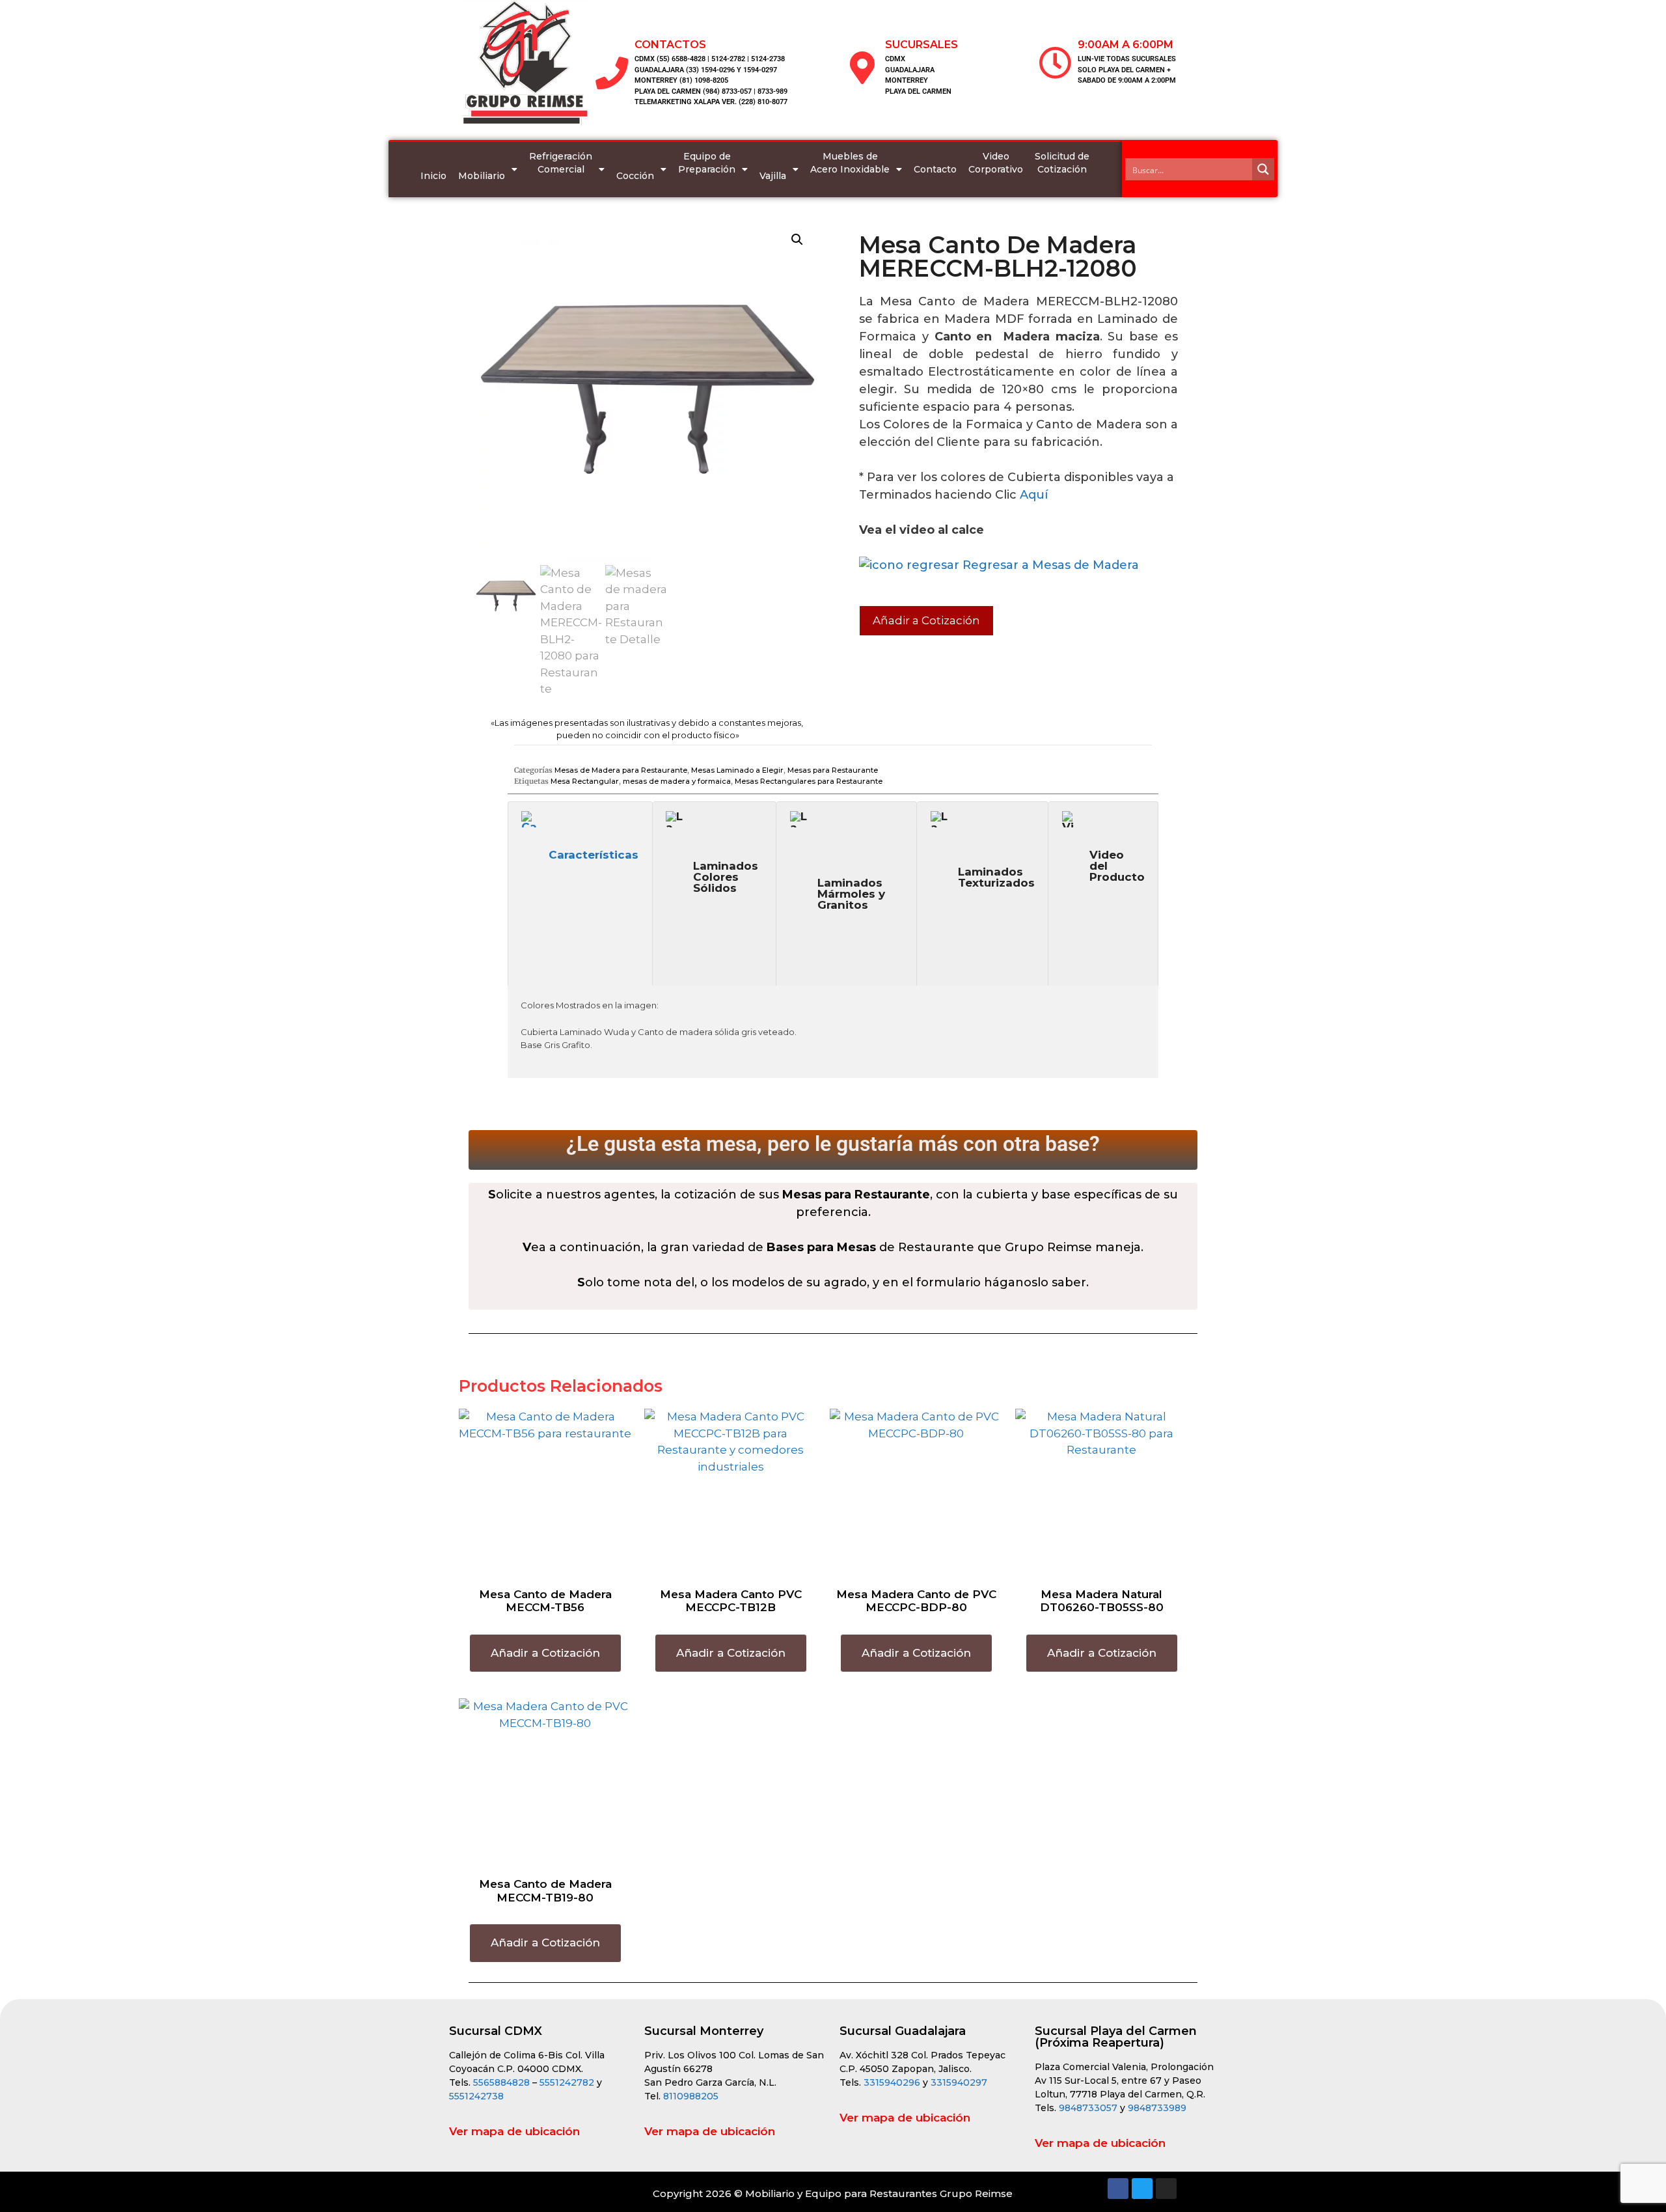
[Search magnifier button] (1263, 169)
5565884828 (501, 2082)
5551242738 (476, 2096)
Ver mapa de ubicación (514, 2131)
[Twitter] (1142, 2189)
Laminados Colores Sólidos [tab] (726, 877)
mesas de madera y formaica (677, 781)
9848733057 (1088, 2108)
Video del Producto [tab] (1117, 866)
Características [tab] (594, 855)
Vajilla (773, 176)
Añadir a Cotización (926, 620)
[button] (797, 240)
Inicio (433, 176)
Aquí (1034, 495)
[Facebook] (1118, 2189)
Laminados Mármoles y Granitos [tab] (851, 894)
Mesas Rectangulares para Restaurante (809, 781)
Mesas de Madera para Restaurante (621, 770)
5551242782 (568, 2082)
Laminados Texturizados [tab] (996, 877)
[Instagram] (1166, 2189)
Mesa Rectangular (585, 781)
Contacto (935, 169)
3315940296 (892, 2082)
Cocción (635, 176)
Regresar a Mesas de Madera (1049, 565)
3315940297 (959, 2082)
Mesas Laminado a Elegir (737, 770)
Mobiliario (482, 176)
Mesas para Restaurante (833, 770)
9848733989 (1157, 2108)
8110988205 (691, 2096)
